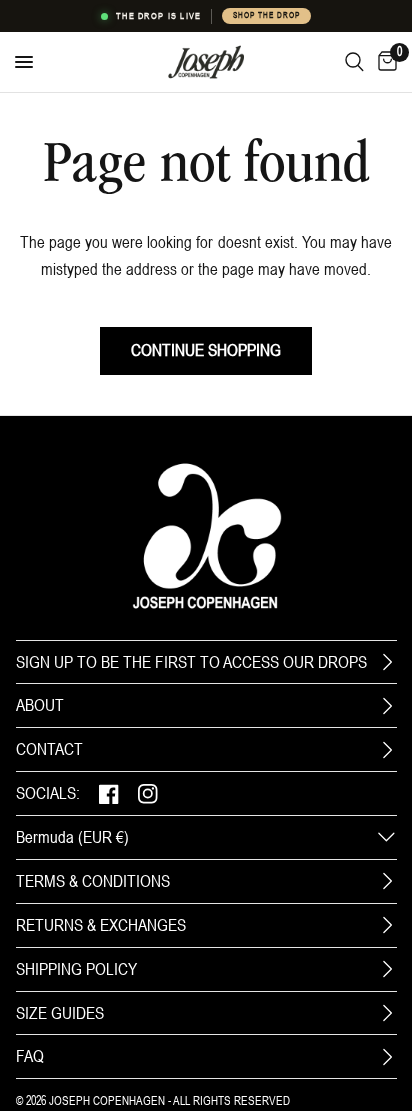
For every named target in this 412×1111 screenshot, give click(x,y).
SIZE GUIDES (60, 1013)
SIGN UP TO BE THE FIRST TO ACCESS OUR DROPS (191, 662)
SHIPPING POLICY (76, 969)
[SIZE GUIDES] (387, 1013)
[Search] (354, 62)
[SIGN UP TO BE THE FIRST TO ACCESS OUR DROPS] (387, 662)
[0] (384, 62)
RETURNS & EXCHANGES (101, 925)
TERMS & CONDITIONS (93, 881)
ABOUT (40, 705)
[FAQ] (387, 1057)
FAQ (30, 1056)
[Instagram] (148, 793)
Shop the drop (266, 15)
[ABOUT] (387, 706)
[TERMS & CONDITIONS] (387, 881)
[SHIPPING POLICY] (387, 969)
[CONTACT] (387, 750)
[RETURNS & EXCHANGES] (387, 925)
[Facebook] (109, 793)
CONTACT (49, 749)
